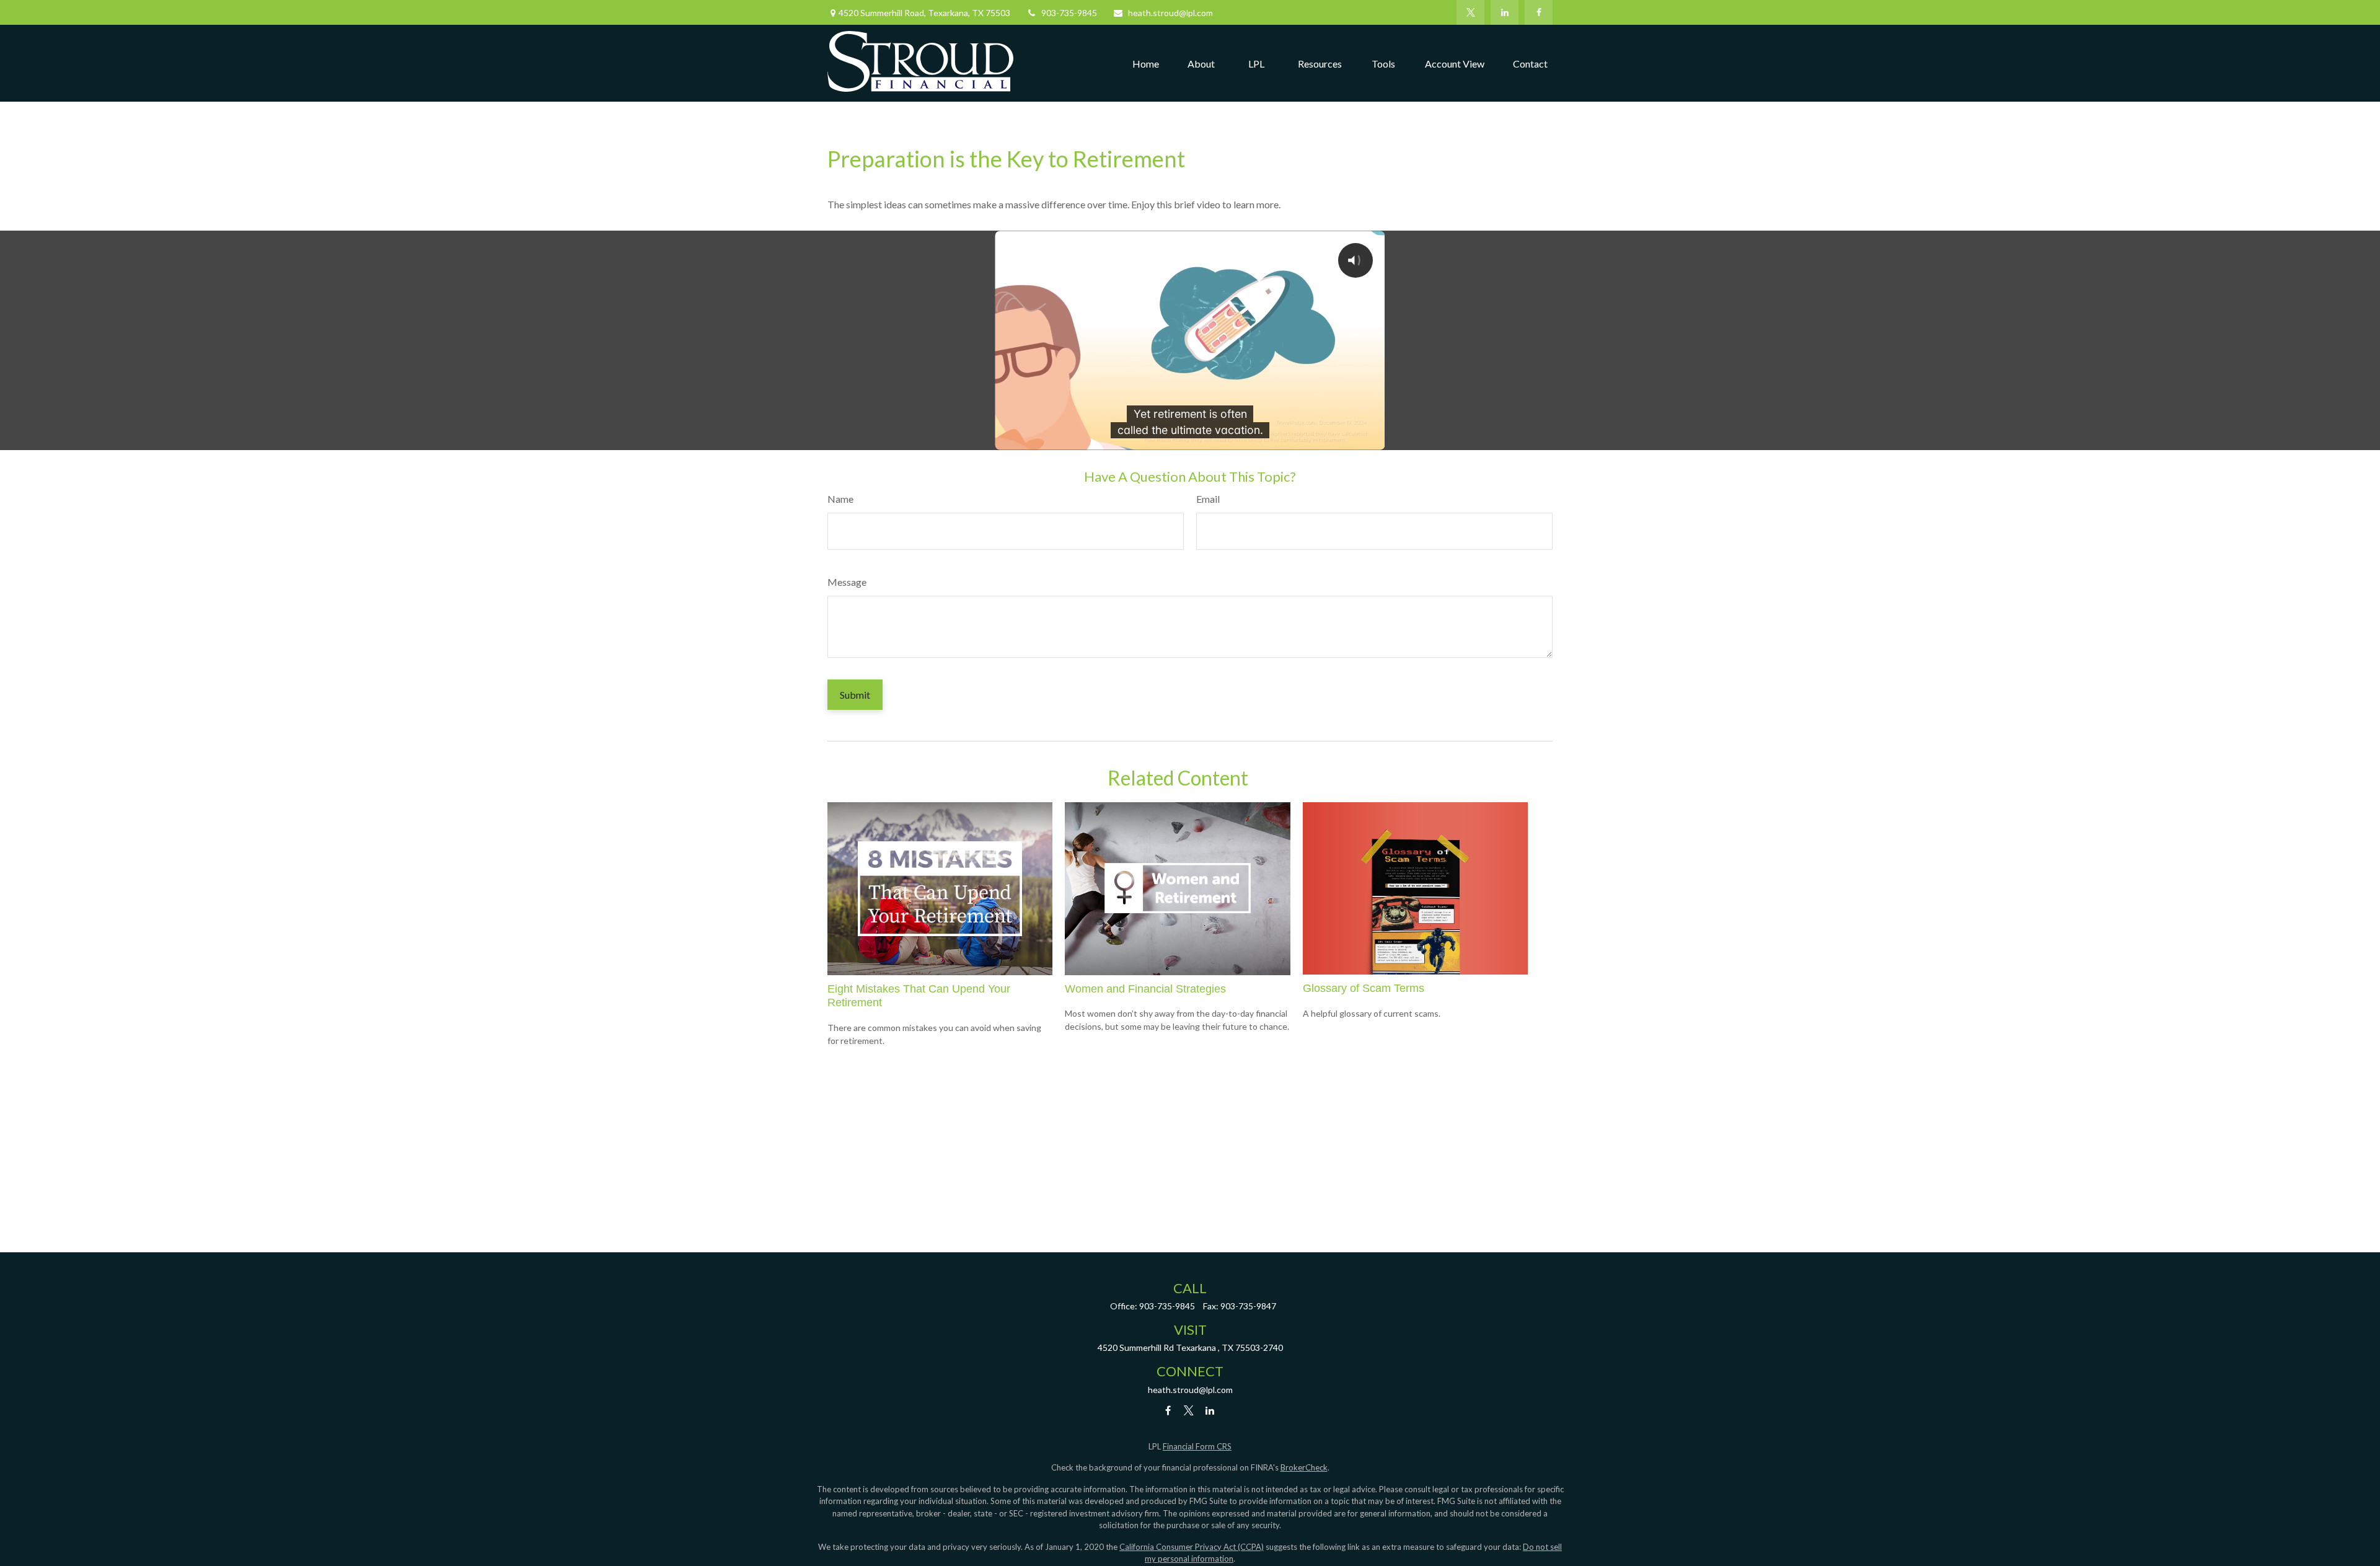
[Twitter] (1470, 12)
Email (1208, 499)
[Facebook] (1539, 12)
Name (840, 499)
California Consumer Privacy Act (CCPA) (1192, 1547)
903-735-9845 (1069, 13)
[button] (1146, 63)
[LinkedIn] (1505, 12)
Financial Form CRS (1197, 1446)
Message (847, 582)
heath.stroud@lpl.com (1170, 13)
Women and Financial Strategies (1145, 989)
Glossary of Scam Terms (1364, 988)
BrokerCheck (1304, 1467)
